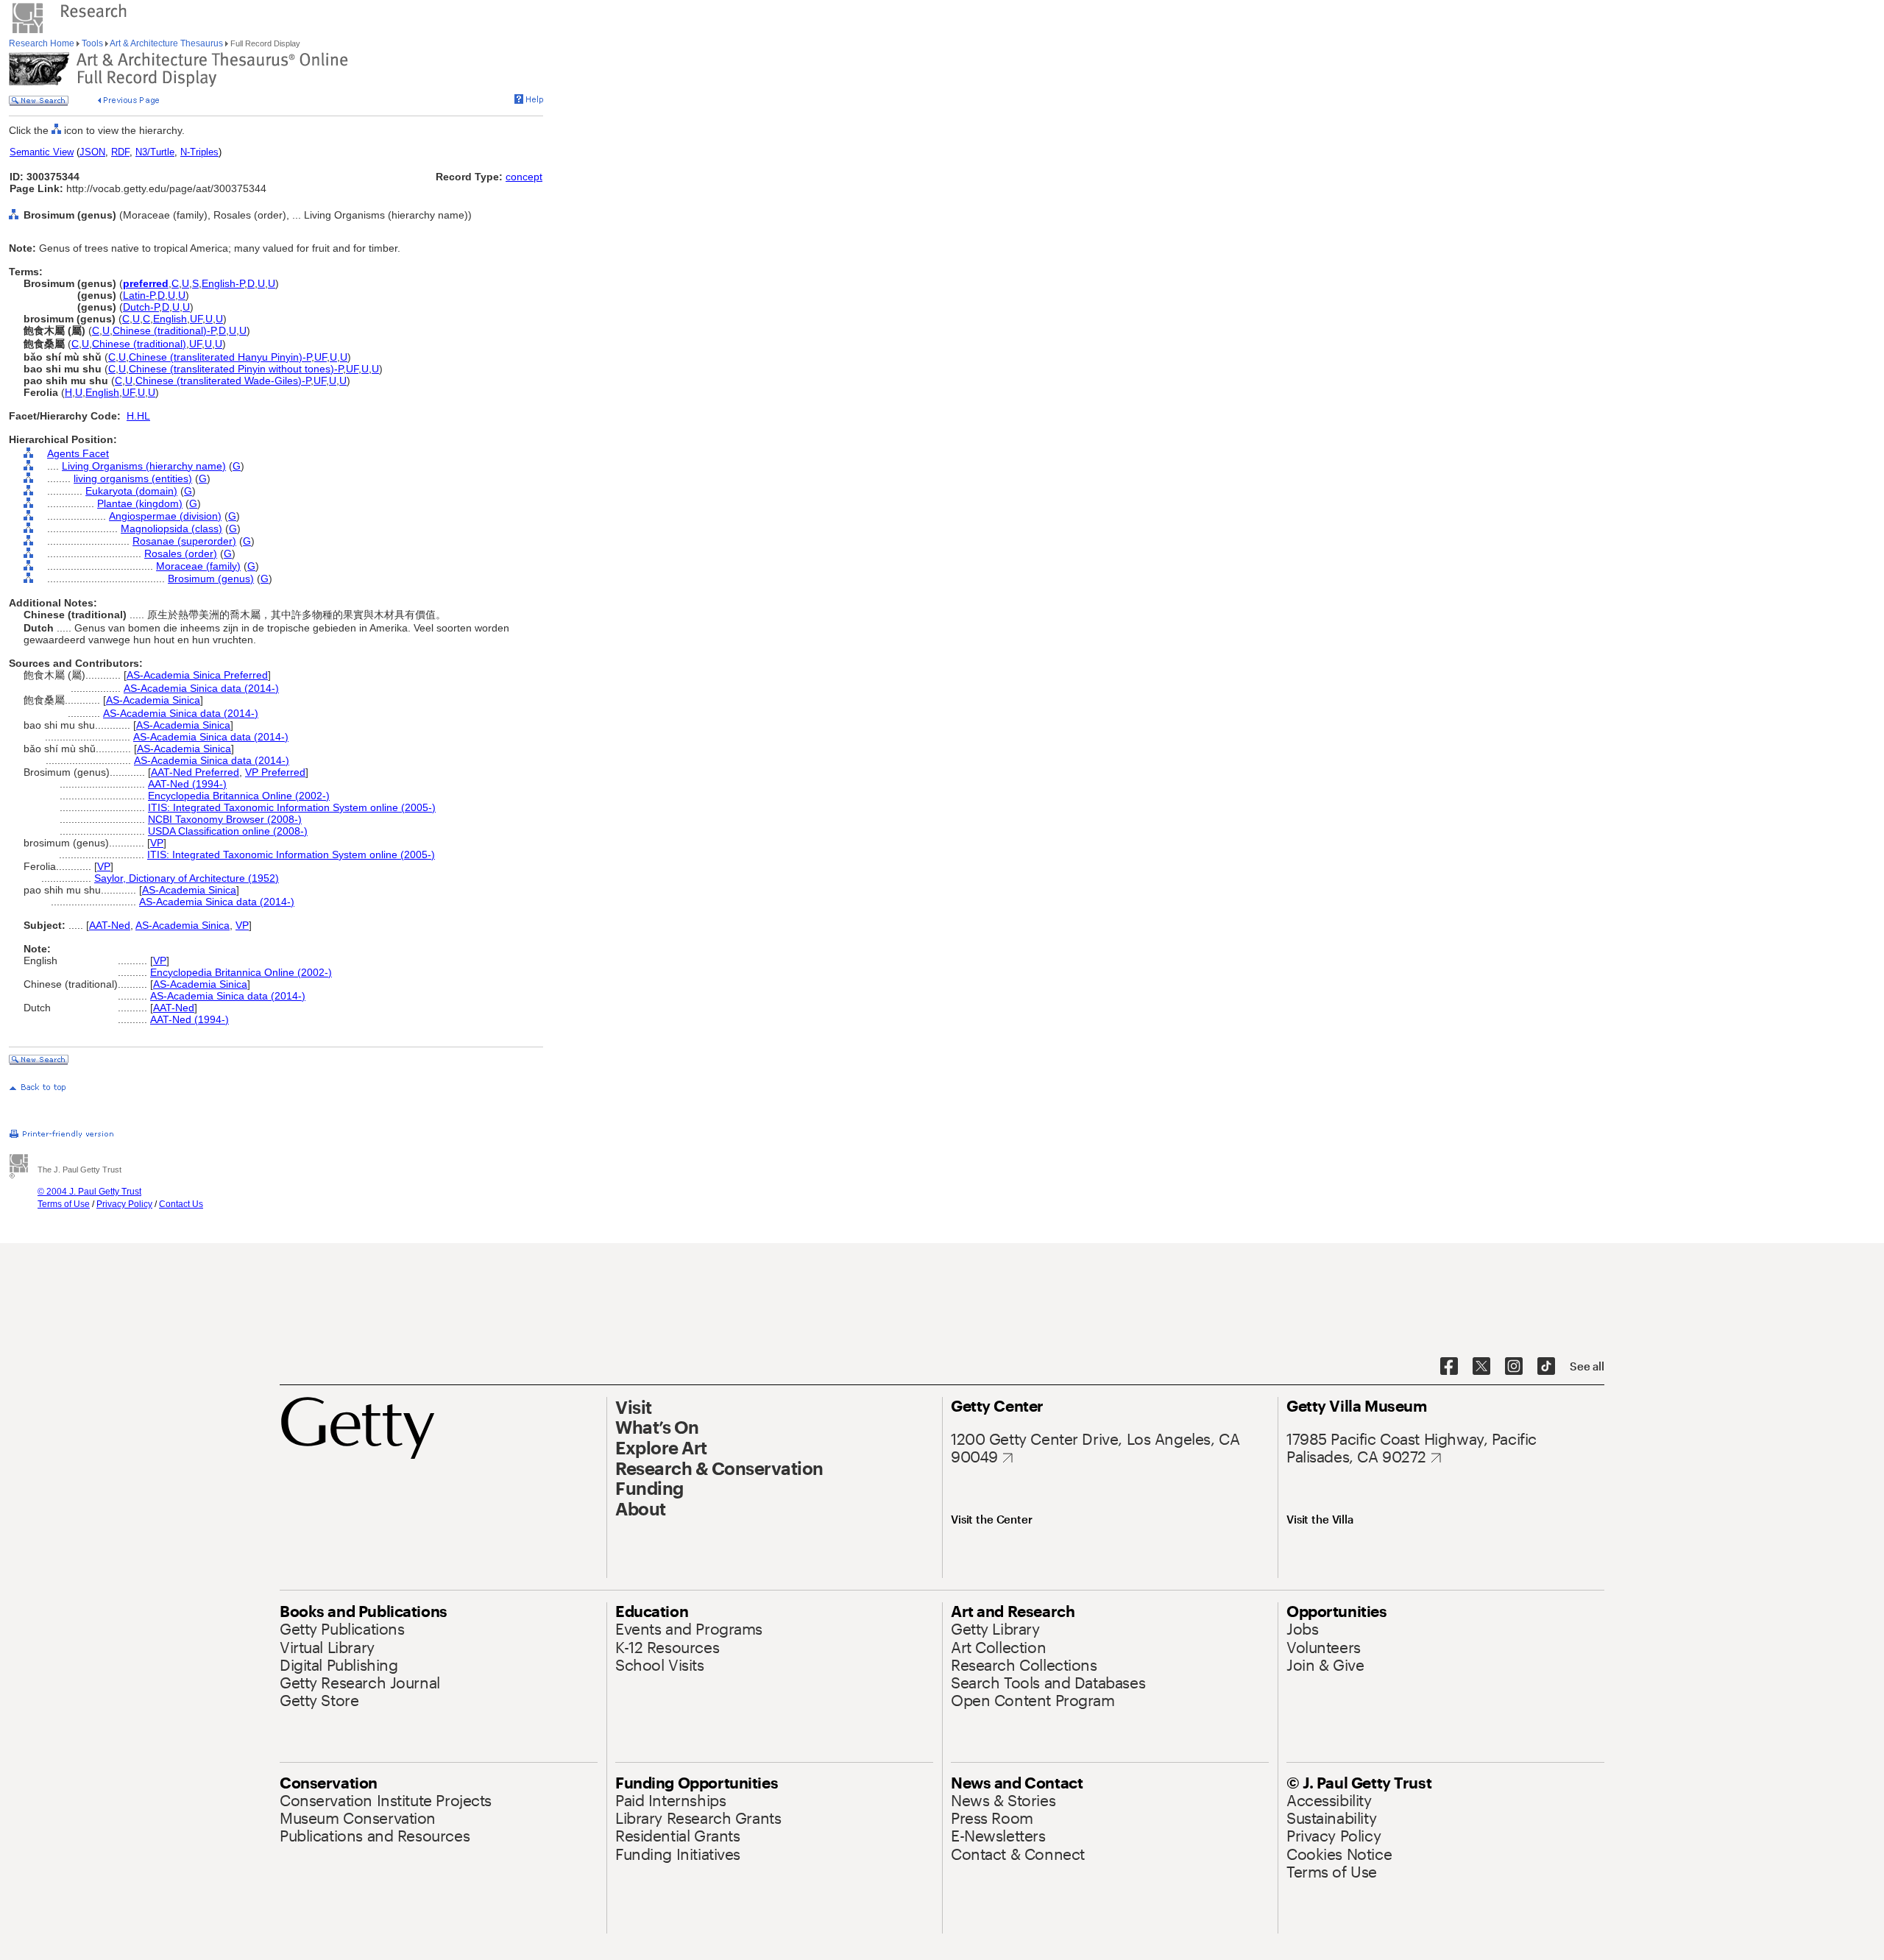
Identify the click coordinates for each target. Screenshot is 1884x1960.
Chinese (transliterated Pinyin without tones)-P (236, 369)
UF (196, 319)
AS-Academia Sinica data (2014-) (201, 688)
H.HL (138, 416)
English (170, 319)
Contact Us (181, 1204)
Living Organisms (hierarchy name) (144, 466)
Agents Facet (78, 453)
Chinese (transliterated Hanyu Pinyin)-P (220, 357)
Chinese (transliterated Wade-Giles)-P (223, 381)
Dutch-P (141, 307)
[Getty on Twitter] (1481, 1367)
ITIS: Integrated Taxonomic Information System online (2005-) (292, 807)
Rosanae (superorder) (184, 541)
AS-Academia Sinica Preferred (197, 675)
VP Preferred (275, 772)
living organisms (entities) (133, 478)
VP (157, 843)
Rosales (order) (181, 553)
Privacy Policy (124, 1204)
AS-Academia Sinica (153, 700)
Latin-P (139, 295)
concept (524, 177)
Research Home (43, 43)
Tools (92, 43)
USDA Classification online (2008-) (228, 831)
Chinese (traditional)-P (164, 330)
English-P (223, 283)
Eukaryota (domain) (131, 491)
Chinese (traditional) (139, 344)
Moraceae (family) (198, 566)
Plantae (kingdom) (140, 503)
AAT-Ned (110, 925)
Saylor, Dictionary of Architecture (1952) (187, 878)
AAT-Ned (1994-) (187, 784)
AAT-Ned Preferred (195, 772)
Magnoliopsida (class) (171, 528)
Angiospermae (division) (165, 516)
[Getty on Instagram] (1514, 1367)
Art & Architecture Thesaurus (167, 43)
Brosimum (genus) (211, 579)
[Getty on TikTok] (1546, 1367)
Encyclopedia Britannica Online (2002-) (239, 796)
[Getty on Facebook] (1449, 1367)
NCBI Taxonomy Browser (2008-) (225, 819)
